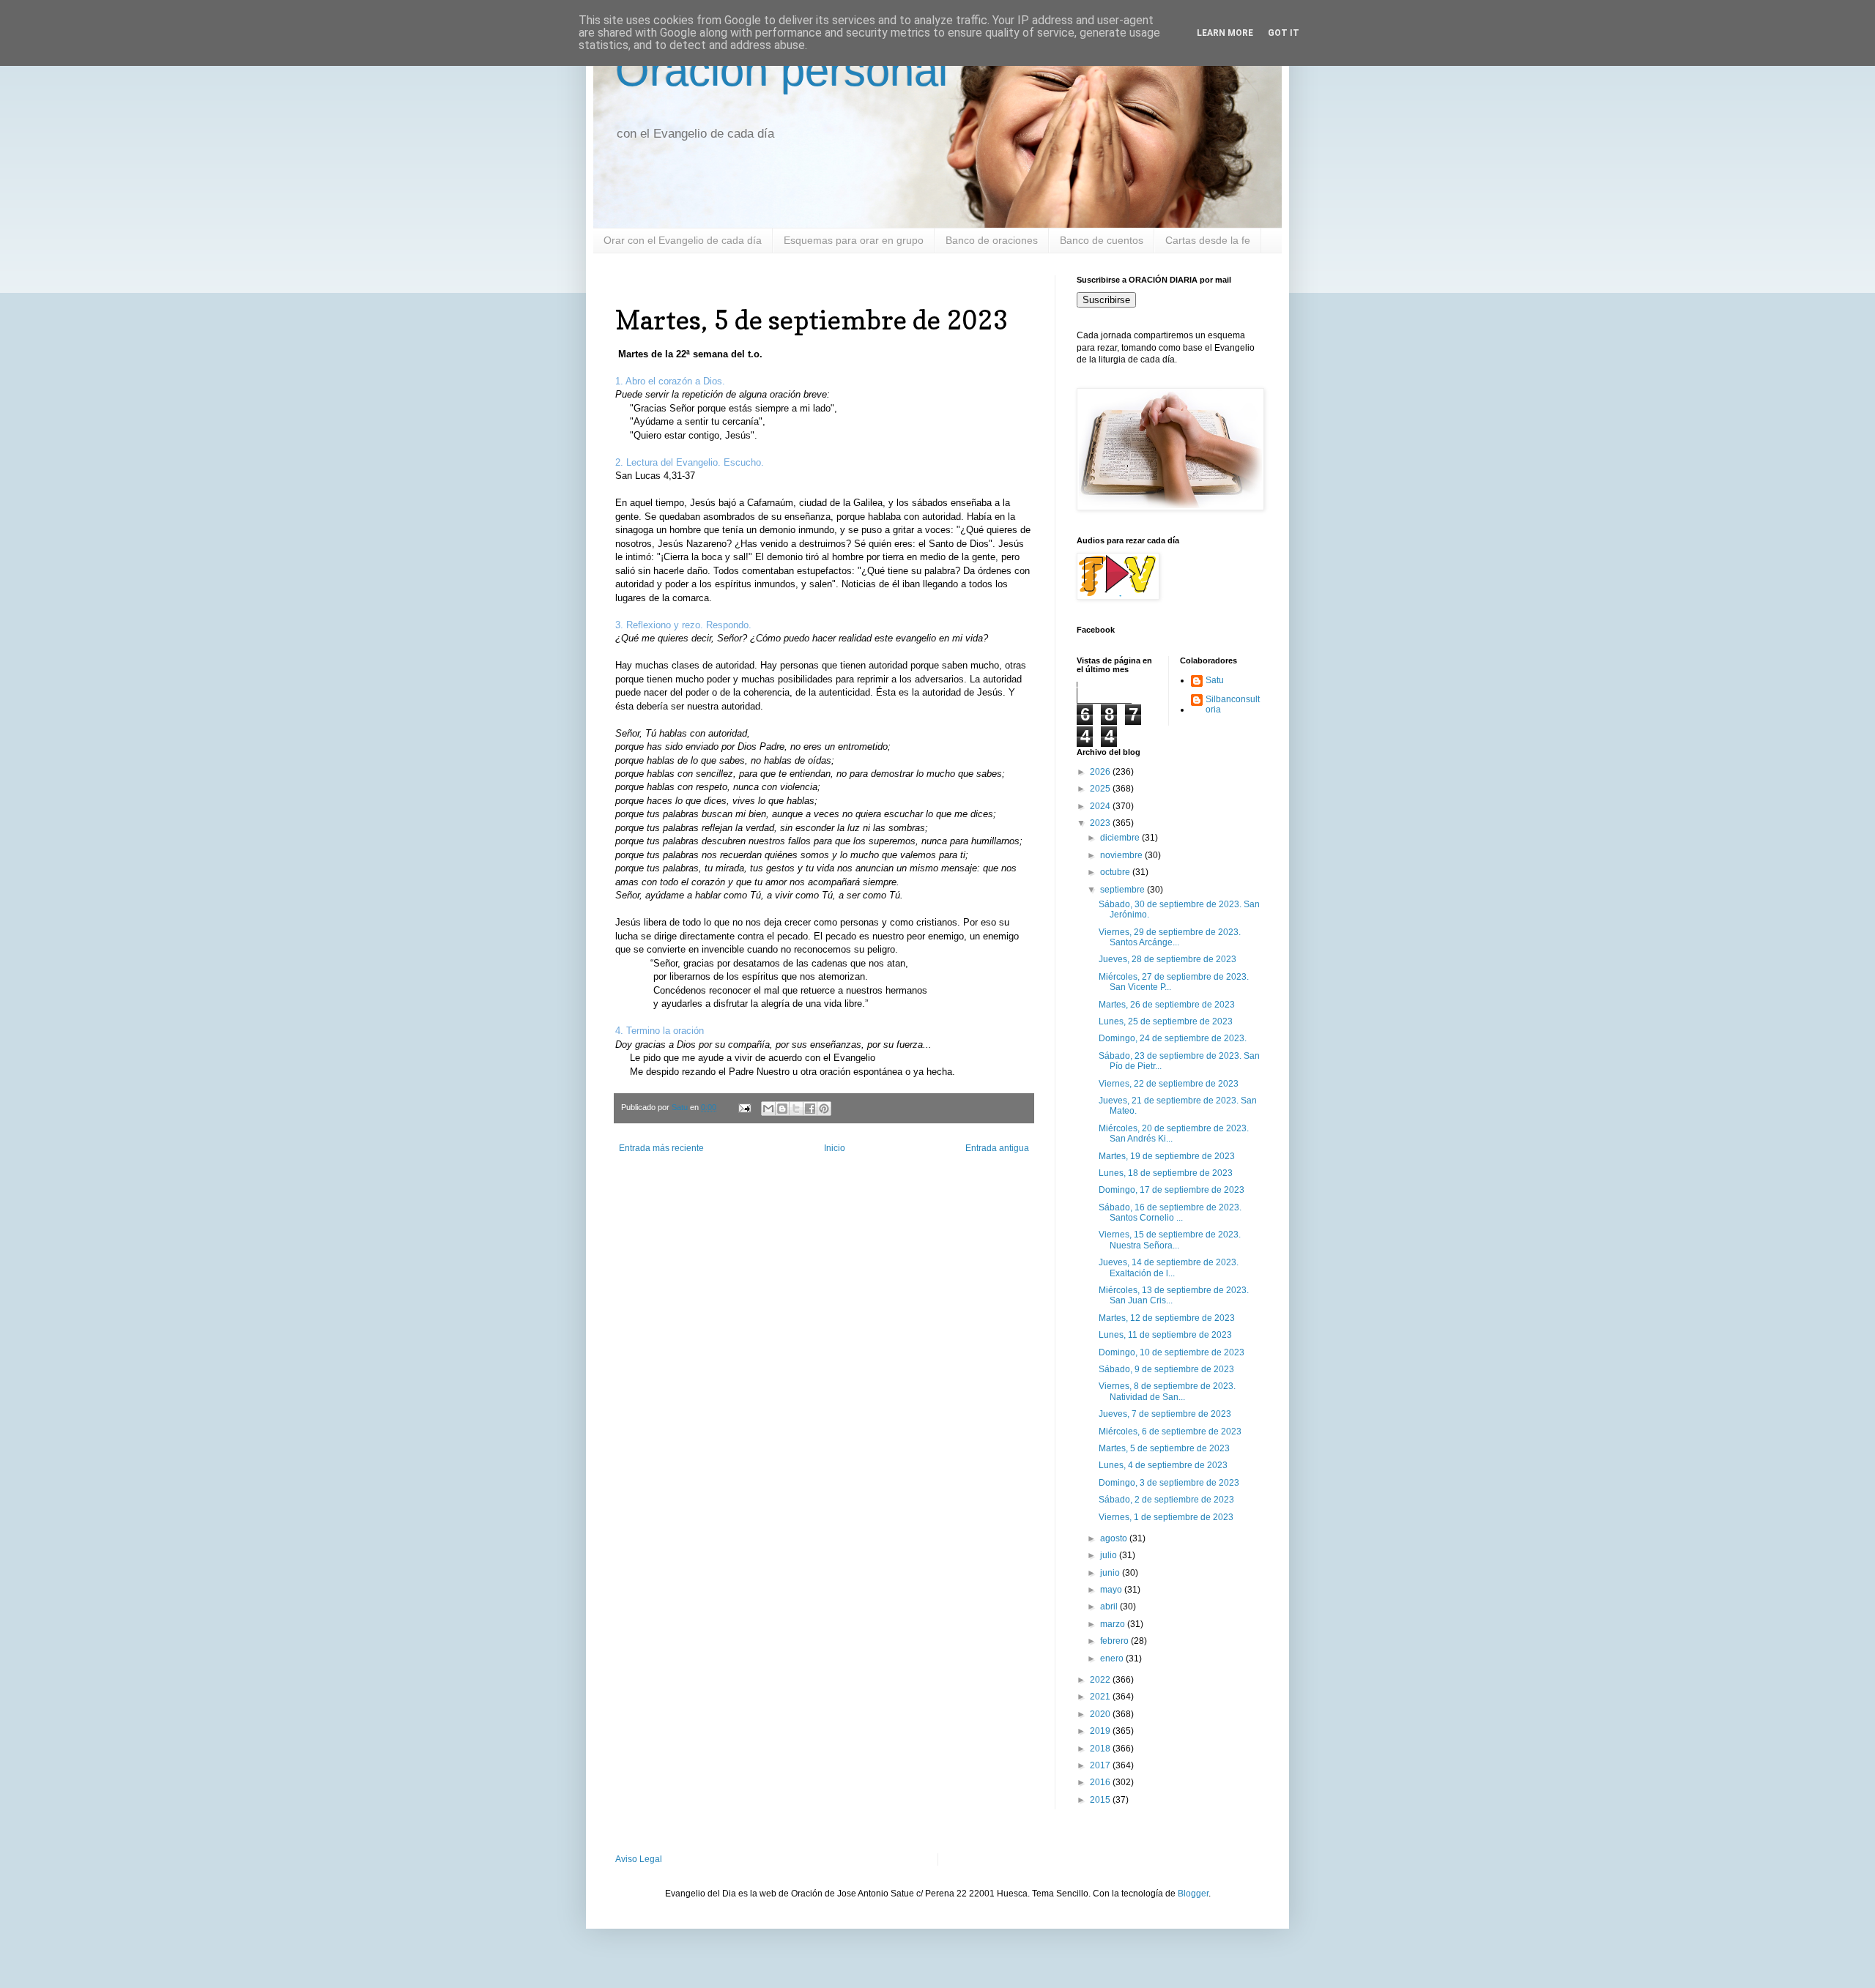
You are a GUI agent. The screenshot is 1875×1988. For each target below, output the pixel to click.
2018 (1101, 1749)
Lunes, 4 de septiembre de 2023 (1163, 1465)
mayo (1112, 1590)
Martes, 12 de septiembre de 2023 (1167, 1318)
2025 (1101, 789)
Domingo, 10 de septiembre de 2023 (1172, 1352)
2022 (1101, 1680)
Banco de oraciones (992, 240)
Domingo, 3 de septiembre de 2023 (1169, 1483)
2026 (1101, 772)
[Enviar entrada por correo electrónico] (744, 1107)
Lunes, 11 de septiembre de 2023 (1165, 1335)
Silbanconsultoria (1233, 704)
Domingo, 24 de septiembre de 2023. (1173, 1038)
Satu (1215, 680)
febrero (1115, 1641)
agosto (1115, 1538)
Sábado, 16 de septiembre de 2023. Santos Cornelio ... (1170, 1213)
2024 (1101, 806)
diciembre (1121, 838)
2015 (1101, 1800)
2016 (1101, 1782)
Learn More (1225, 33)
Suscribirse (1106, 300)
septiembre (1124, 890)
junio (1111, 1573)
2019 (1101, 1731)
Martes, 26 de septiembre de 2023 (1167, 1005)
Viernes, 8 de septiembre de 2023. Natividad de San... (1167, 1391)
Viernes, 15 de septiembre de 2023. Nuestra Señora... (1170, 1240)
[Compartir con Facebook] (810, 1109)
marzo (1114, 1624)
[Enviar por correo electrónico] (768, 1109)
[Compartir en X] (796, 1109)
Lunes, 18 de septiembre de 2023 (1166, 1173)
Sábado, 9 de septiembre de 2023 (1166, 1369)
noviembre (1122, 855)
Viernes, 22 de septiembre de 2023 (1169, 1084)
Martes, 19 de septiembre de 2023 (1167, 1156)
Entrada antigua (997, 1148)
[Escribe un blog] (782, 1109)
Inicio (835, 1148)
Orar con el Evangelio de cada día (683, 240)
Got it (1284, 33)
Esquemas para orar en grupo (854, 240)
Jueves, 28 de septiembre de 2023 (1167, 959)
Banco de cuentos (1102, 240)
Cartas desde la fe (1208, 240)
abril (1110, 1607)
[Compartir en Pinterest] (824, 1109)
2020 (1101, 1714)
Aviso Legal (639, 1859)
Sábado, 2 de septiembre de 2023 (1166, 1500)
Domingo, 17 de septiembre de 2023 (1172, 1190)
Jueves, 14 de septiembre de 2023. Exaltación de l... (1169, 1267)
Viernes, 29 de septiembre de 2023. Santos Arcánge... (1170, 937)
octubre (1116, 872)
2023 (1101, 823)
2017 (1101, 1765)
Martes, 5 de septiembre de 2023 (1164, 1448)
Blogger (1193, 1894)
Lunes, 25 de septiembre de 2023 (1166, 1021)
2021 (1101, 1697)
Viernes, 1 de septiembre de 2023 (1166, 1517)
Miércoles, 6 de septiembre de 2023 (1170, 1432)
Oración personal (781, 71)
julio (1110, 1555)
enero (1113, 1658)
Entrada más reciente (661, 1148)
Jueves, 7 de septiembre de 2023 (1165, 1414)
